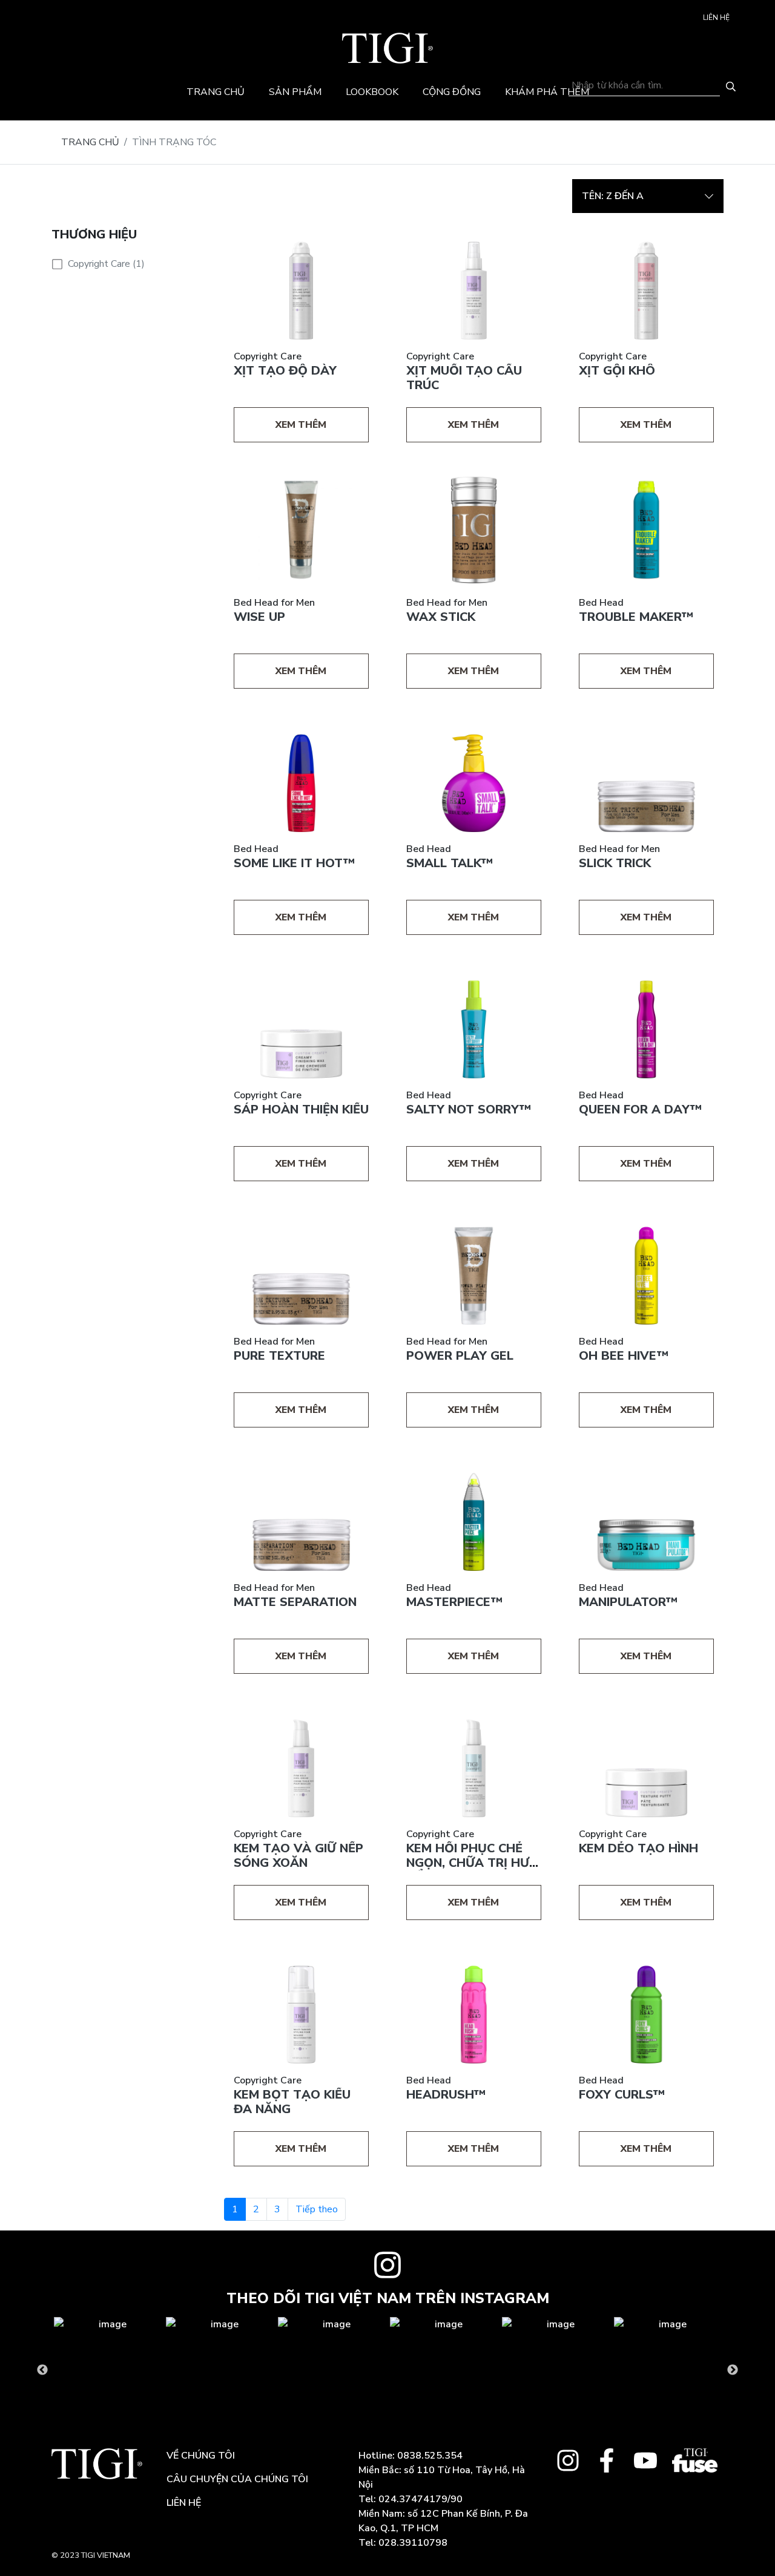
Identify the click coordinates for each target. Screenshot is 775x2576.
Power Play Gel (460, 1356)
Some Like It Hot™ (294, 863)
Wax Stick (441, 617)
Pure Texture (279, 1356)
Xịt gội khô (617, 371)
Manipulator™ (628, 1602)
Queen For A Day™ (640, 1109)
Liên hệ (716, 18)
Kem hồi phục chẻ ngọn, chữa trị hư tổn (468, 1863)
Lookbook (372, 92)
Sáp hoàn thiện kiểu (301, 1109)
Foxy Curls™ (622, 2095)
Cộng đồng (452, 92)
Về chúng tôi (201, 2456)
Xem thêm (301, 425)
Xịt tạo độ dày (285, 371)
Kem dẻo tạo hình (638, 1848)
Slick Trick (615, 863)
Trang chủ (216, 92)
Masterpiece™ (454, 1602)
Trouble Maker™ (636, 617)
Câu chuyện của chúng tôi (237, 2479)
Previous (42, 2370)
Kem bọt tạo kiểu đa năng (292, 2102)
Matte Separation (295, 1602)
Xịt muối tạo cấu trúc (464, 378)
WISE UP (259, 617)
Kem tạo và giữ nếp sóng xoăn (298, 1856)
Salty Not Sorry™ (469, 1109)
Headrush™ (446, 2095)
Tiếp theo (317, 2209)
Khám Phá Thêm (547, 92)
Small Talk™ (450, 863)
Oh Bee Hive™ (624, 1356)
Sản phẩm (295, 92)
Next (733, 2370)
